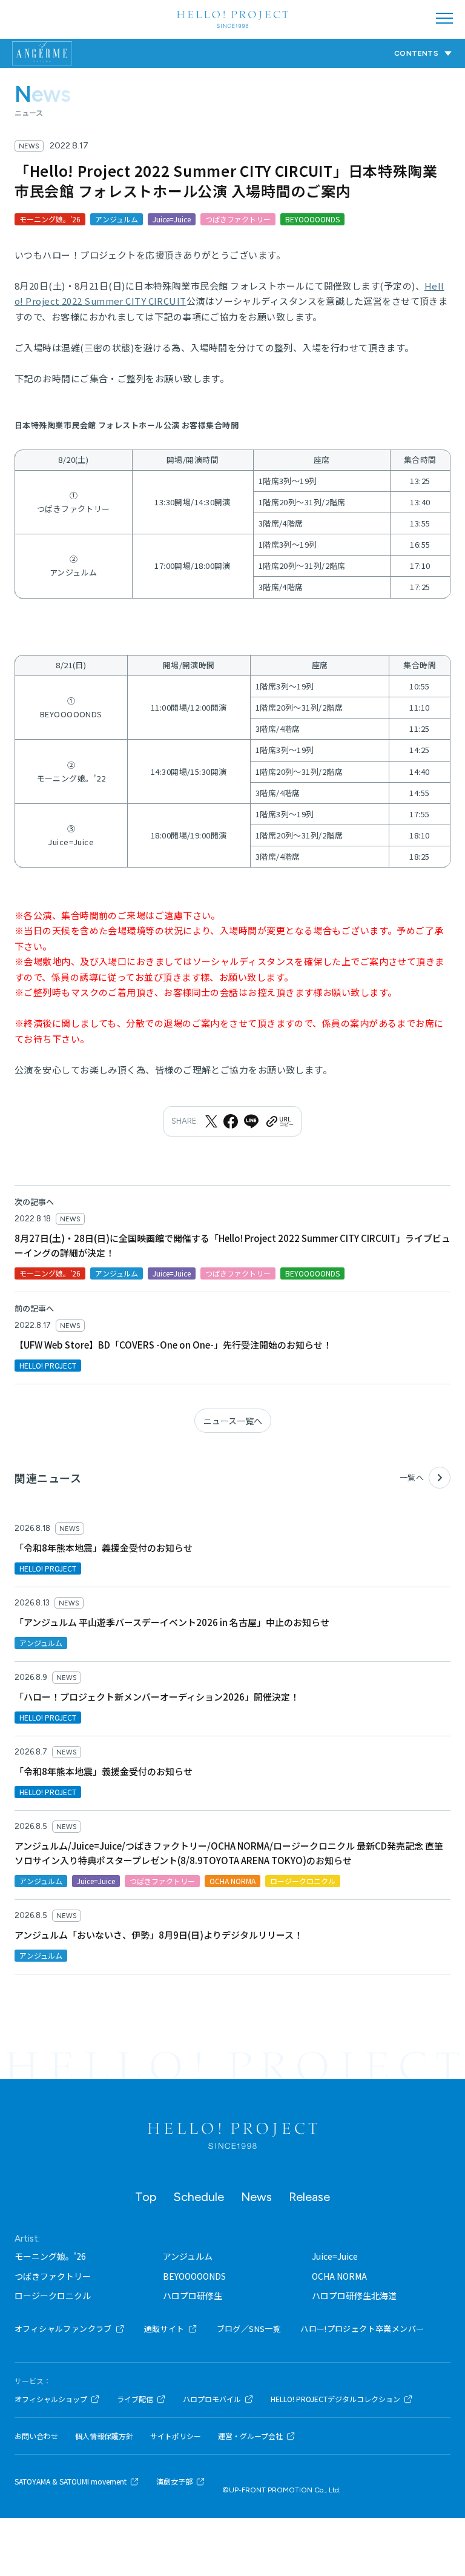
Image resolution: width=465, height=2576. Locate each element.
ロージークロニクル (53, 2295)
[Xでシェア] (211, 1121)
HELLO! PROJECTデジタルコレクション (335, 2399)
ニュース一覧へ (233, 1421)
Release (309, 2197)
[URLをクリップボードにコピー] (279, 1121)
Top (146, 2197)
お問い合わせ (36, 2436)
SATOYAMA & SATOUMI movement (71, 2481)
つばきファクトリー (53, 2276)
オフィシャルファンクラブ (63, 2329)
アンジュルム (188, 2256)
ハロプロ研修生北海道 (354, 2295)
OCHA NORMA (339, 2276)
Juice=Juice (335, 2256)
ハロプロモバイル (212, 2399)
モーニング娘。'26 (50, 2256)
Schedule (199, 2197)
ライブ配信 (135, 2399)
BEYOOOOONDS (194, 2276)
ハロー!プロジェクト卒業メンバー (362, 2329)
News (256, 2197)
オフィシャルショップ (51, 2399)
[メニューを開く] (444, 18)
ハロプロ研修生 (193, 2295)
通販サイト (164, 2329)
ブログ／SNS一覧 (249, 2329)
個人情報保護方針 (104, 2436)
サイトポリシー (176, 2436)
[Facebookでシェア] (231, 1121)
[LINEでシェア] (251, 1121)
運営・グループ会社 (250, 2436)
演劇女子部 (174, 2481)
